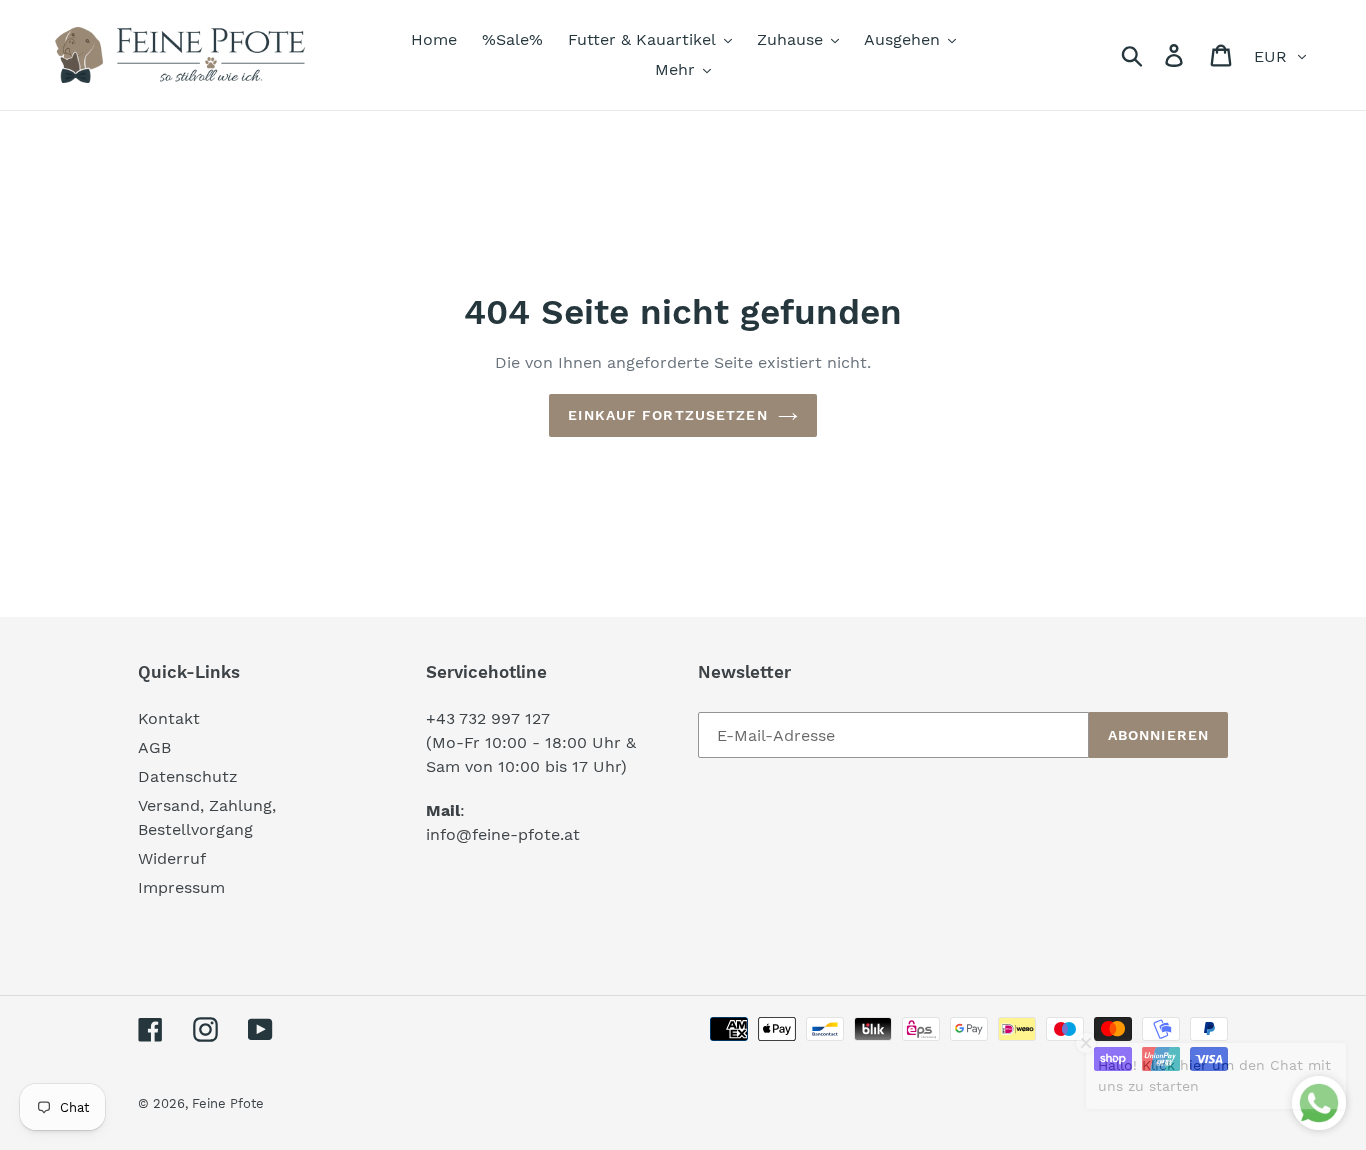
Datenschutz (188, 776)
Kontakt (169, 718)
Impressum (181, 887)
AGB (154, 747)
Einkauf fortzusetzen (667, 415)
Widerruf (172, 858)
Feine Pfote (228, 1103)
